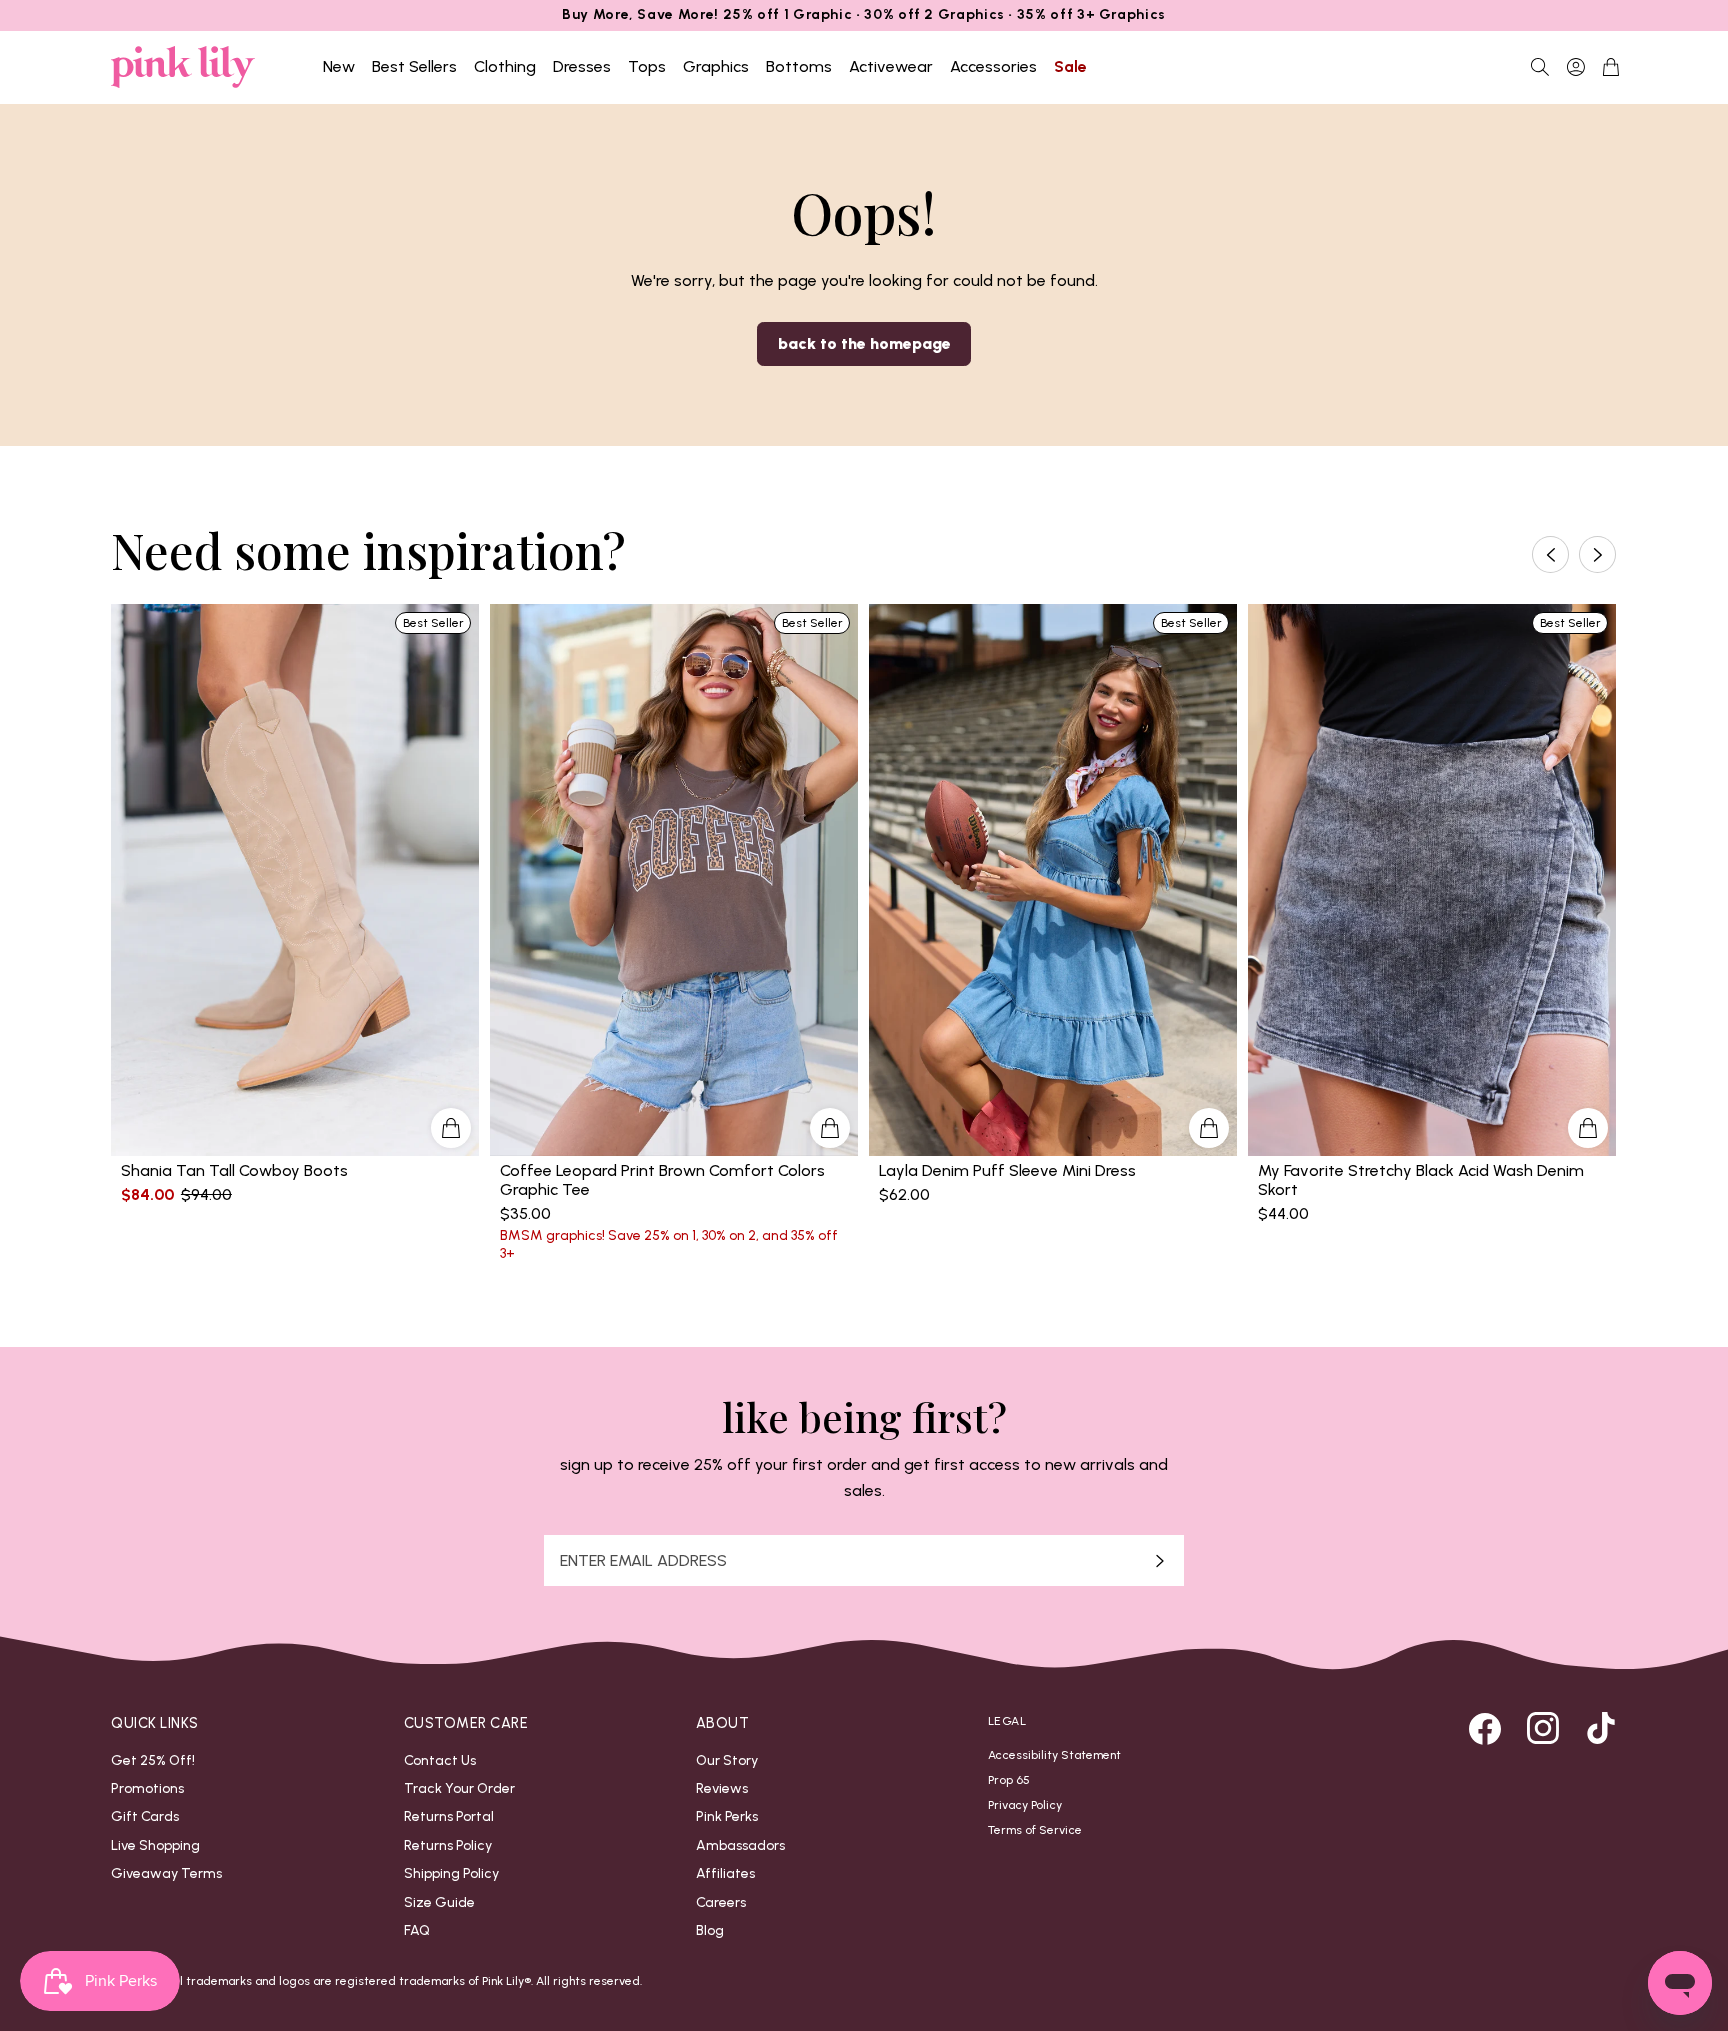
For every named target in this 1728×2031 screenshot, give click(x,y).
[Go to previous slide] (1550, 554)
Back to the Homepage (864, 343)
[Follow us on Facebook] (1485, 1728)
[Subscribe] (1160, 1560)
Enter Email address (643, 1561)
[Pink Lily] (183, 67)
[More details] (451, 1128)
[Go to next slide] (1597, 554)
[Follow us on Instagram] (1543, 1728)
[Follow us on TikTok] (1601, 1728)
